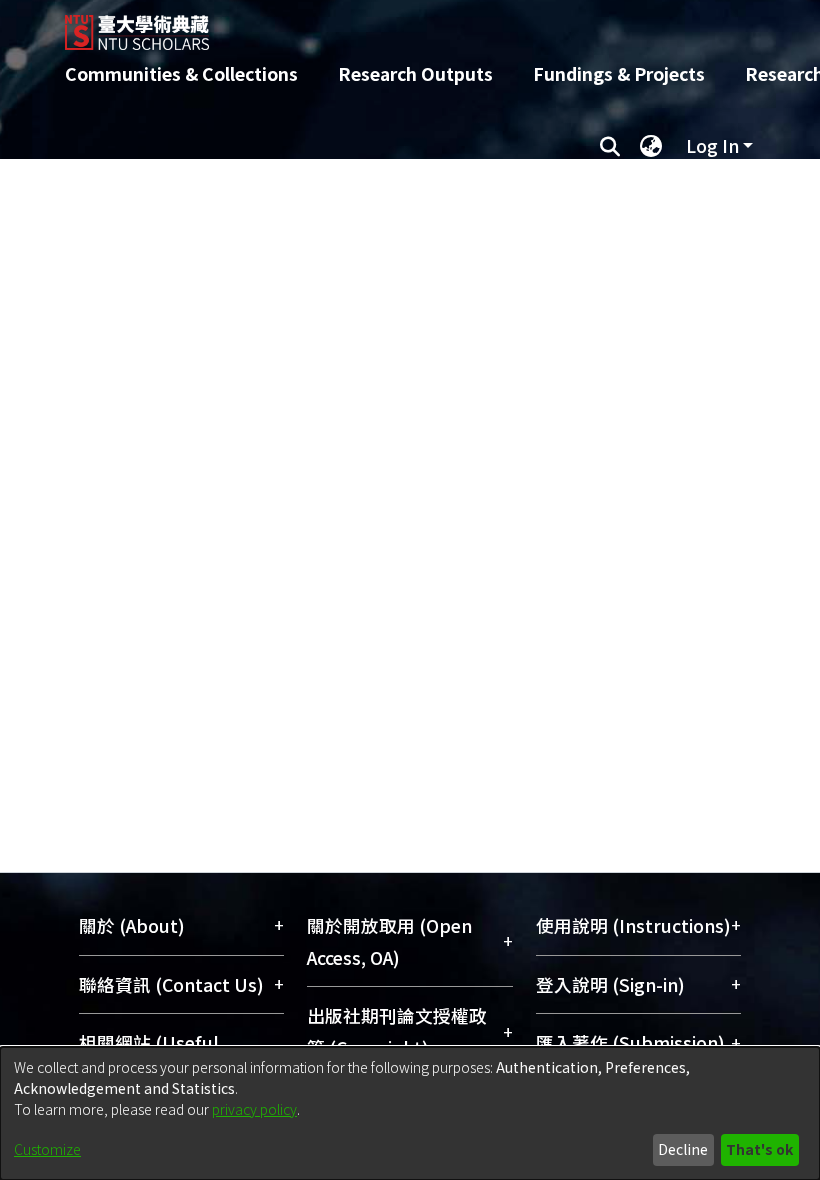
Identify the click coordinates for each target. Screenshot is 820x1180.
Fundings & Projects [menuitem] (619, 73)
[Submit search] (609, 146)
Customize (47, 1149)
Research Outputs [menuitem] (415, 73)
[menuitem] (651, 146)
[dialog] (410, 1113)
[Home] (425, 25)
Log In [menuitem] (712, 145)
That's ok (759, 1149)
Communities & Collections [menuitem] (181, 73)
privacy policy (254, 1109)
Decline (683, 1149)
